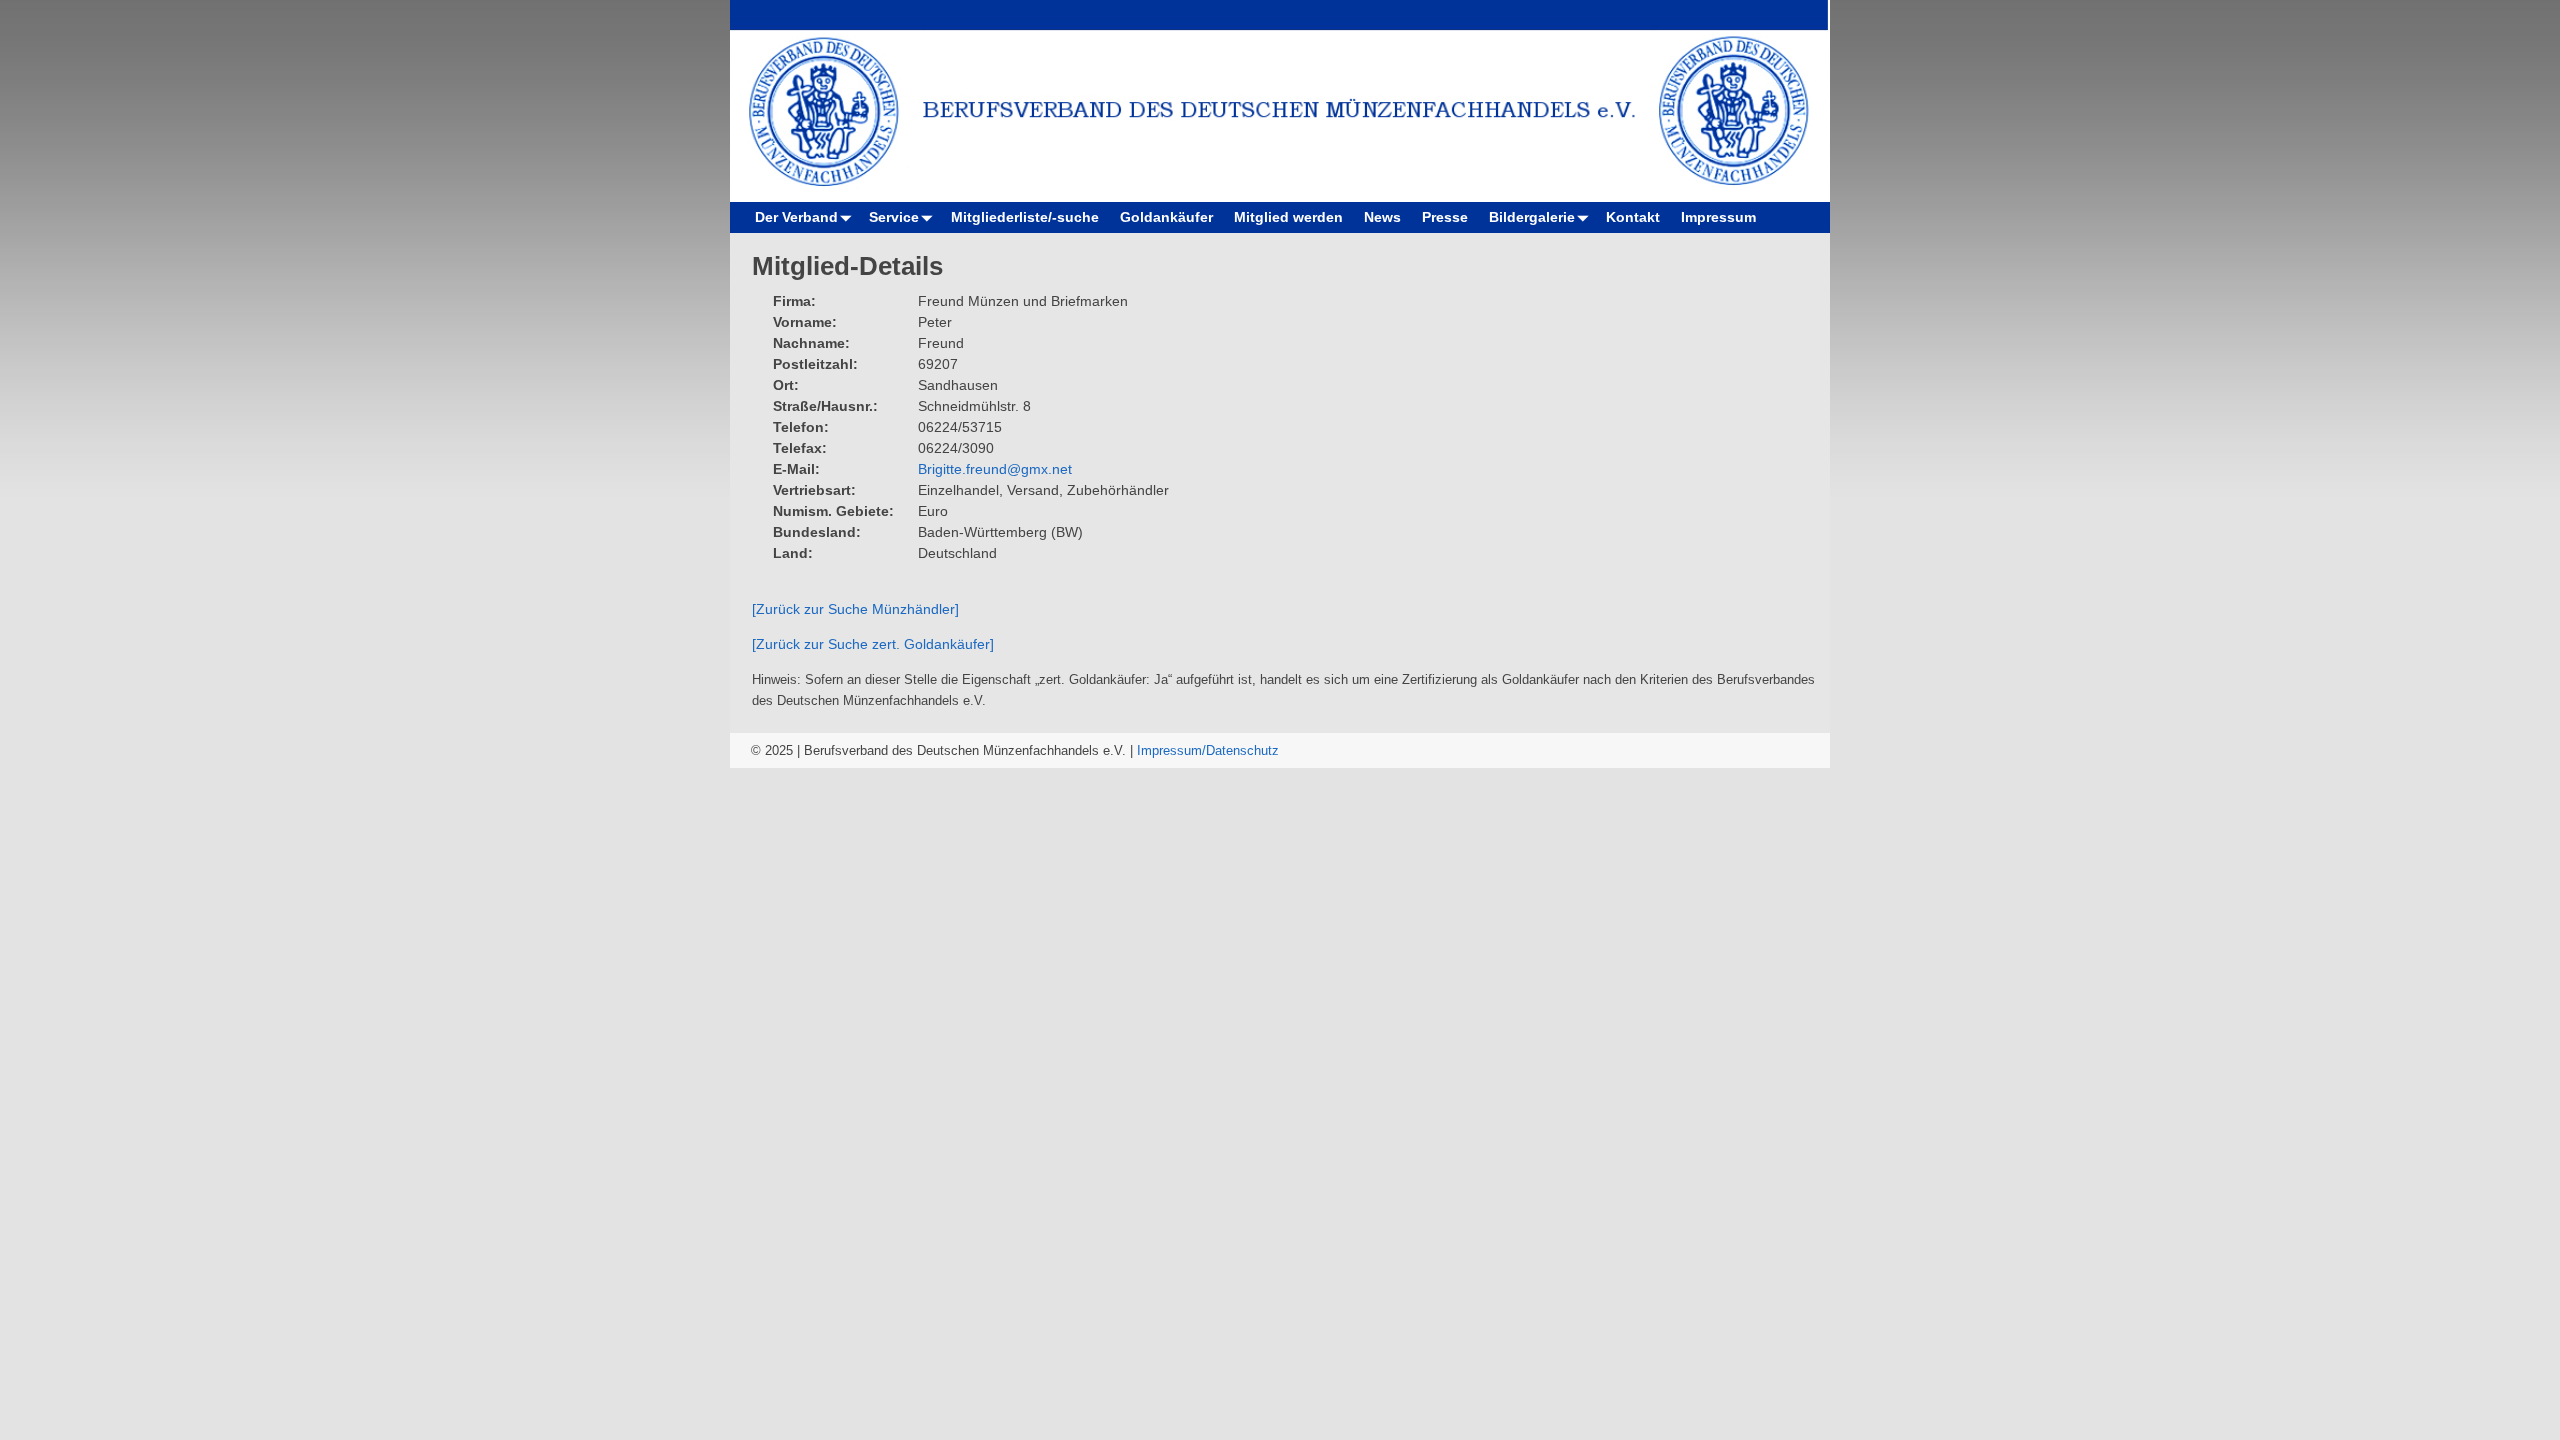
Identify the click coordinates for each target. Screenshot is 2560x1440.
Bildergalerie (1532, 217)
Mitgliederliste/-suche (1025, 217)
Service (894, 217)
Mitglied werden (1288, 217)
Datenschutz (1242, 750)
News (1382, 217)
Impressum (1718, 217)
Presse (1445, 217)
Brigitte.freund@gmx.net (995, 469)
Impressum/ (1171, 750)
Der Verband (796, 217)
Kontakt (1633, 217)
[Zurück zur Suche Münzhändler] (855, 609)
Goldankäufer (1166, 217)
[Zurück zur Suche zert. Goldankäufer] (873, 644)
